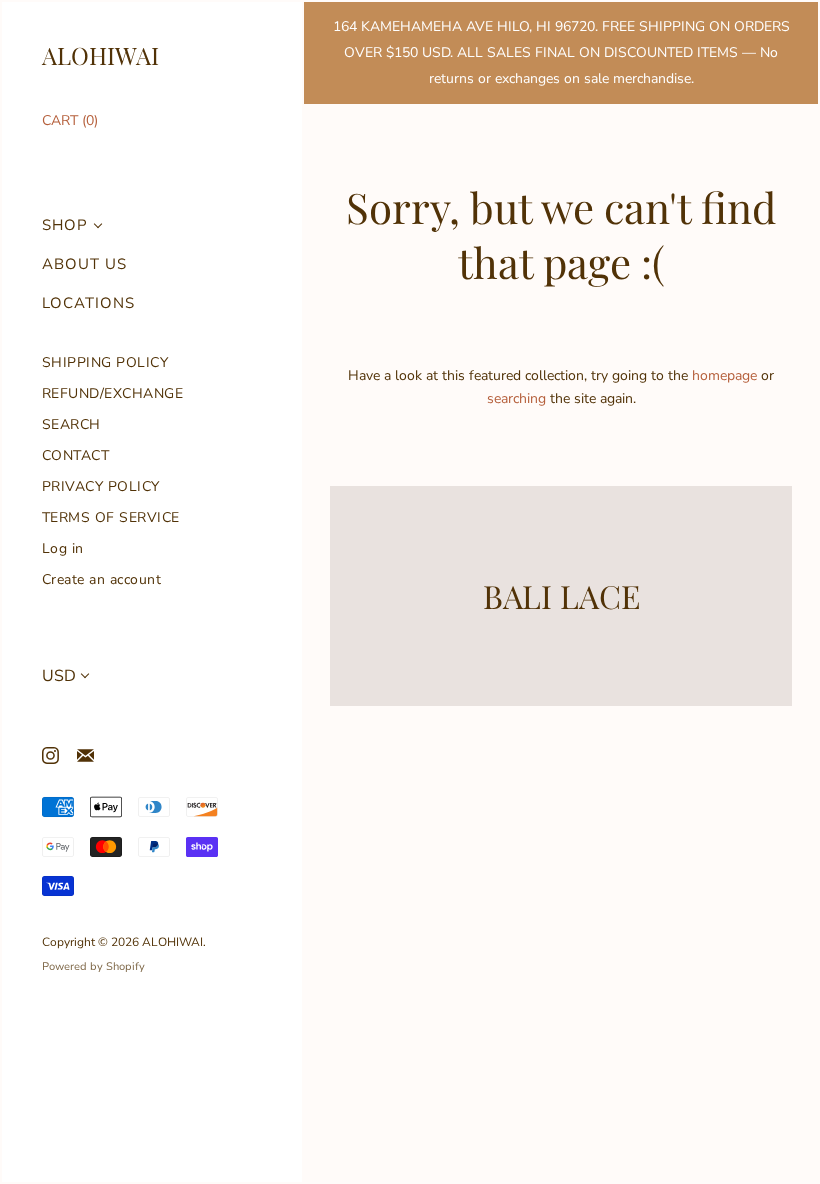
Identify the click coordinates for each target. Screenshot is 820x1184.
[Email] (84, 754)
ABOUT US (84, 264)
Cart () (70, 120)
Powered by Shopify (93, 966)
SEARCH (71, 424)
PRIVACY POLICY (101, 486)
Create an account (102, 579)
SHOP (65, 225)
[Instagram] (49, 754)
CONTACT (76, 455)
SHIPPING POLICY (105, 362)
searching (516, 398)
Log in (63, 548)
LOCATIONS (88, 303)
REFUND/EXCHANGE (113, 393)
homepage (724, 375)
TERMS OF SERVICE (111, 517)
